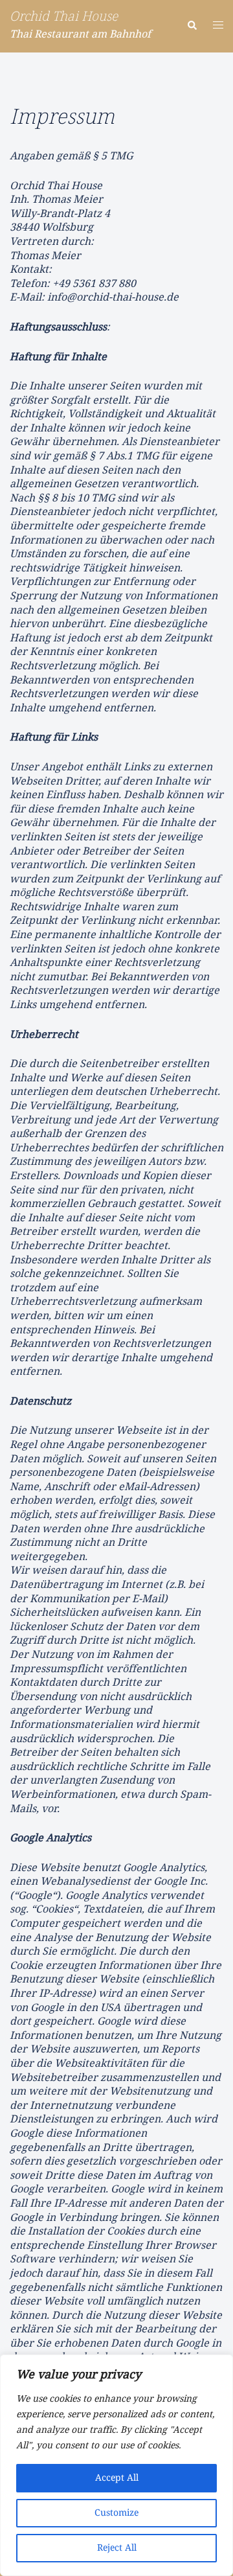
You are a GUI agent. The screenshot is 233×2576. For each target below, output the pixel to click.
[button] (192, 26)
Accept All (117, 2478)
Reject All (117, 2548)
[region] (116, 2465)
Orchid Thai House (64, 17)
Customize (116, 2513)
